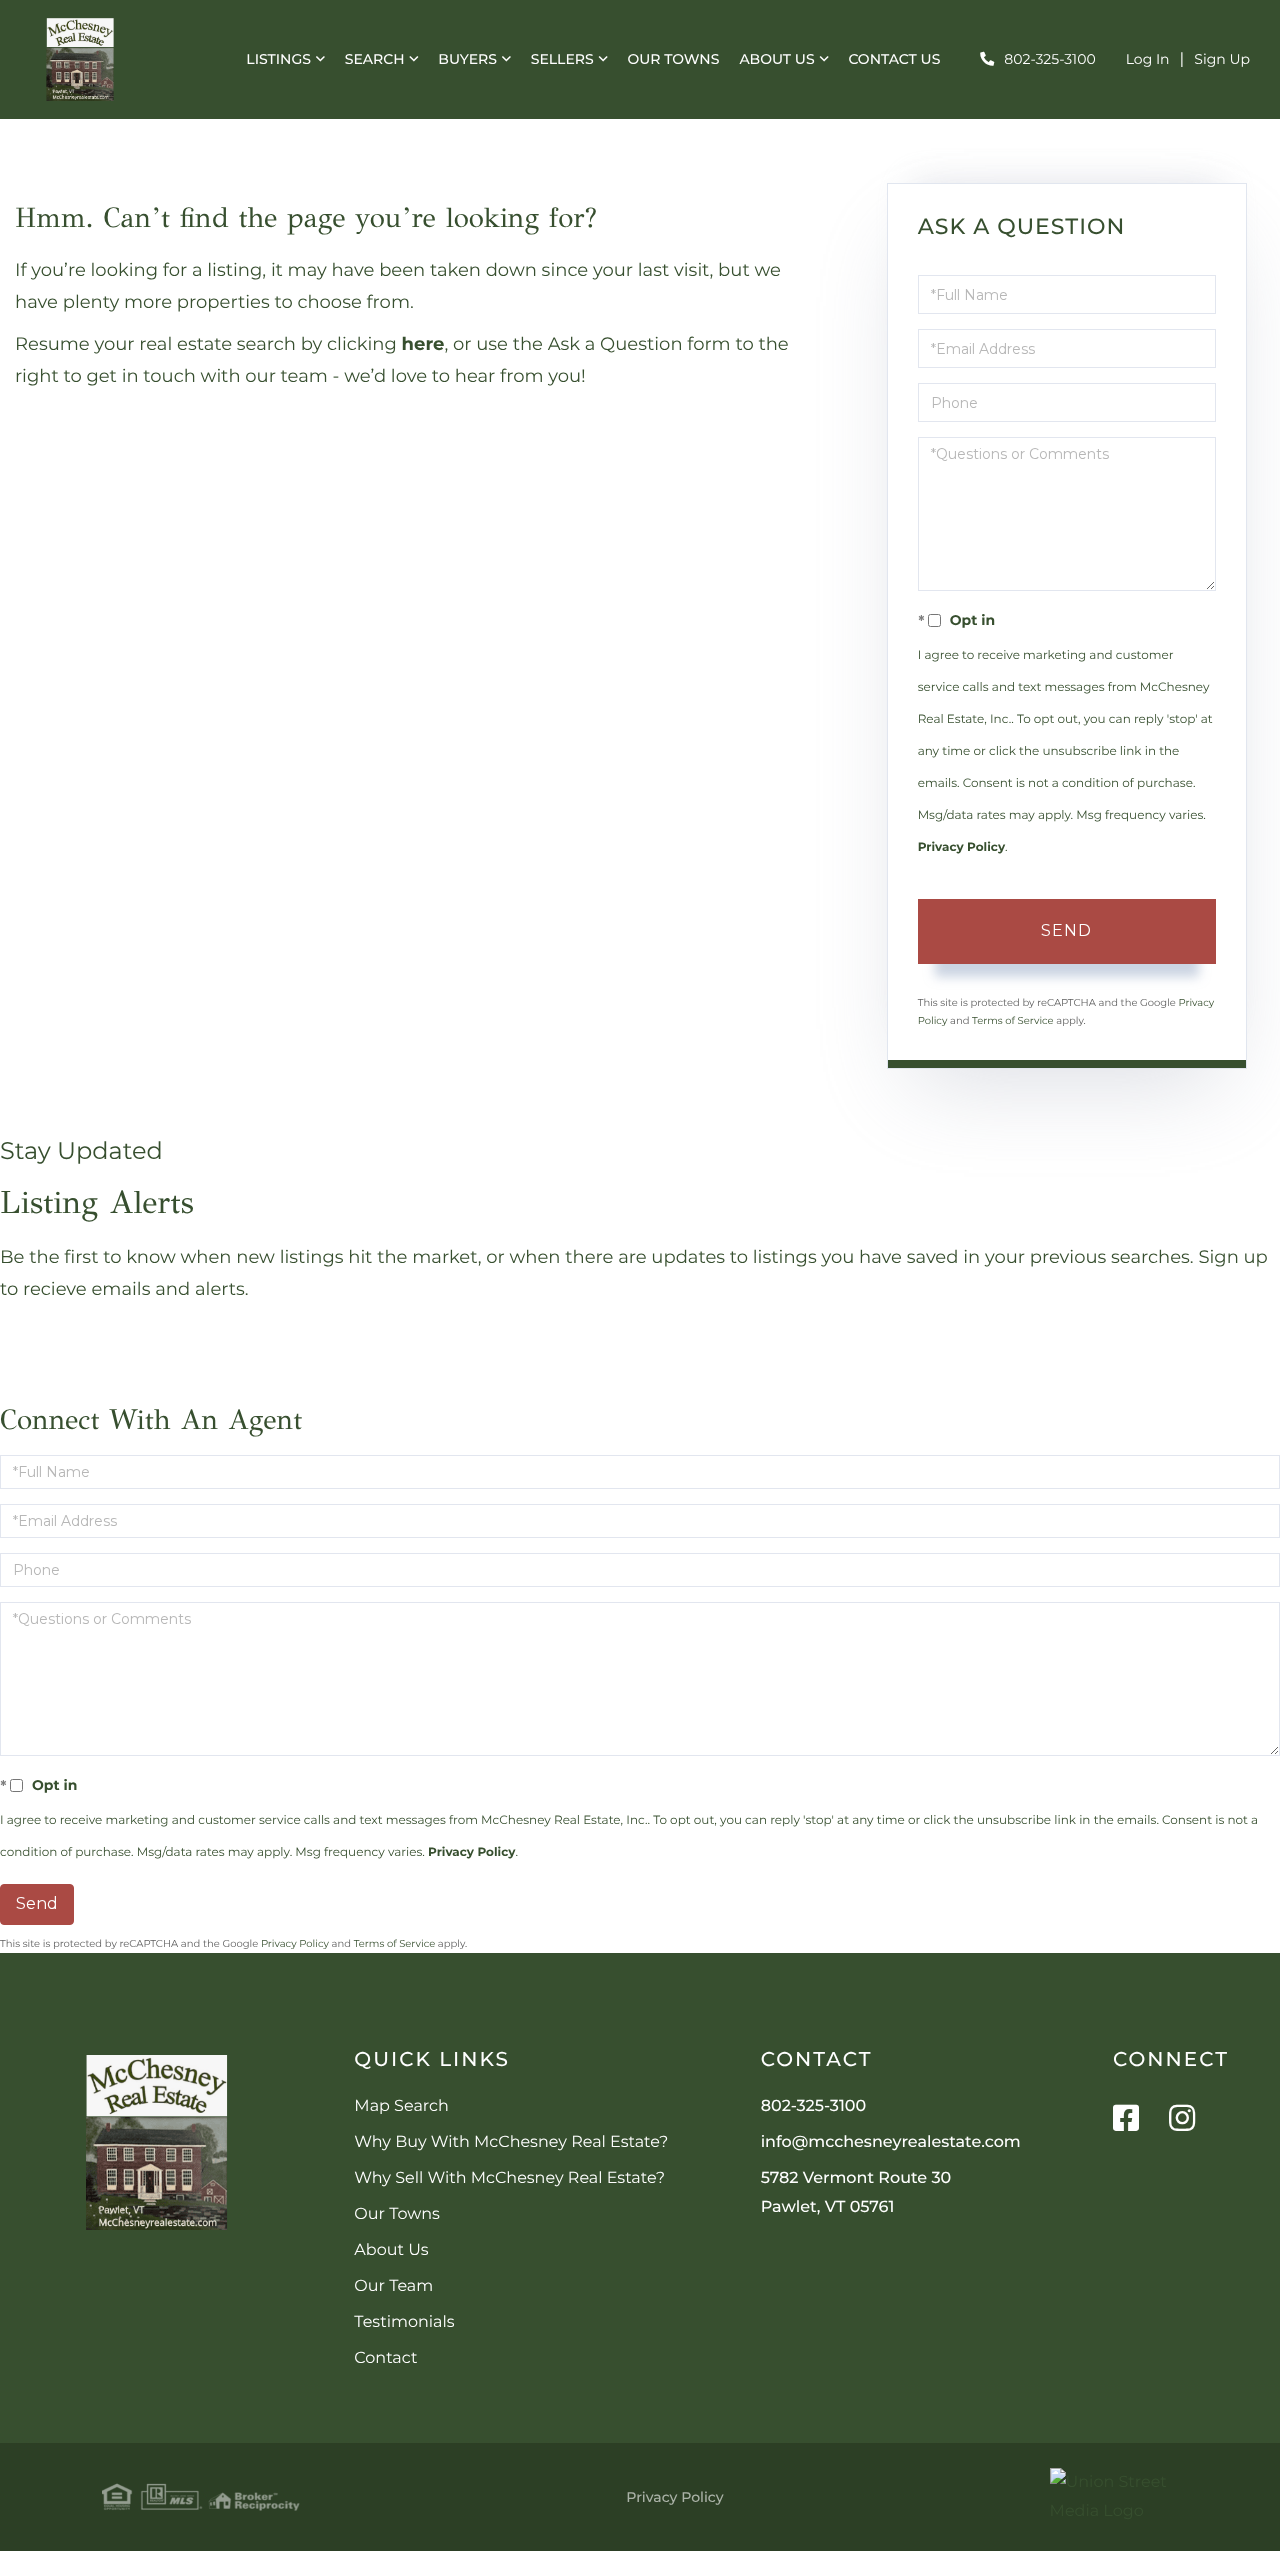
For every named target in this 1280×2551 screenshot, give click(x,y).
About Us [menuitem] (776, 59)
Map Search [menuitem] (401, 2106)
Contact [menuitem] (385, 2358)
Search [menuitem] (375, 59)
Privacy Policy (961, 847)
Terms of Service (1013, 1020)
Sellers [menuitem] (562, 59)
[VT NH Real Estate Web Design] (1114, 2497)
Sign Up (1222, 59)
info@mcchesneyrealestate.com (891, 2142)
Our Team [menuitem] (393, 2286)
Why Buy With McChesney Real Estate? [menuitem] (511, 2142)
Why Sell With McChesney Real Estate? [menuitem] (509, 2178)
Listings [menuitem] (278, 59)
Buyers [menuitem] (467, 59)
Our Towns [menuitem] (673, 59)
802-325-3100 (1049, 59)
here (423, 344)
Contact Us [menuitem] (894, 59)
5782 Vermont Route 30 (856, 2193)
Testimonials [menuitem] (404, 2322)
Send (1066, 930)
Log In (1148, 59)
